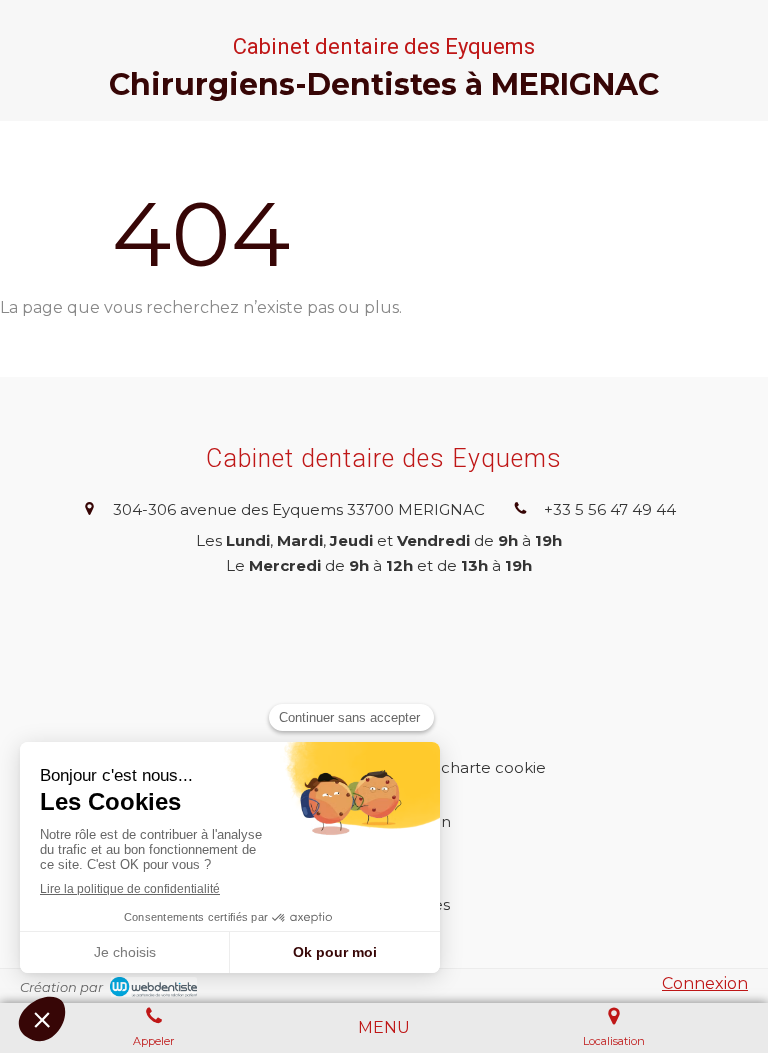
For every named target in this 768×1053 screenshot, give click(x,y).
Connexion (705, 983)
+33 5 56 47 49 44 (610, 509)
